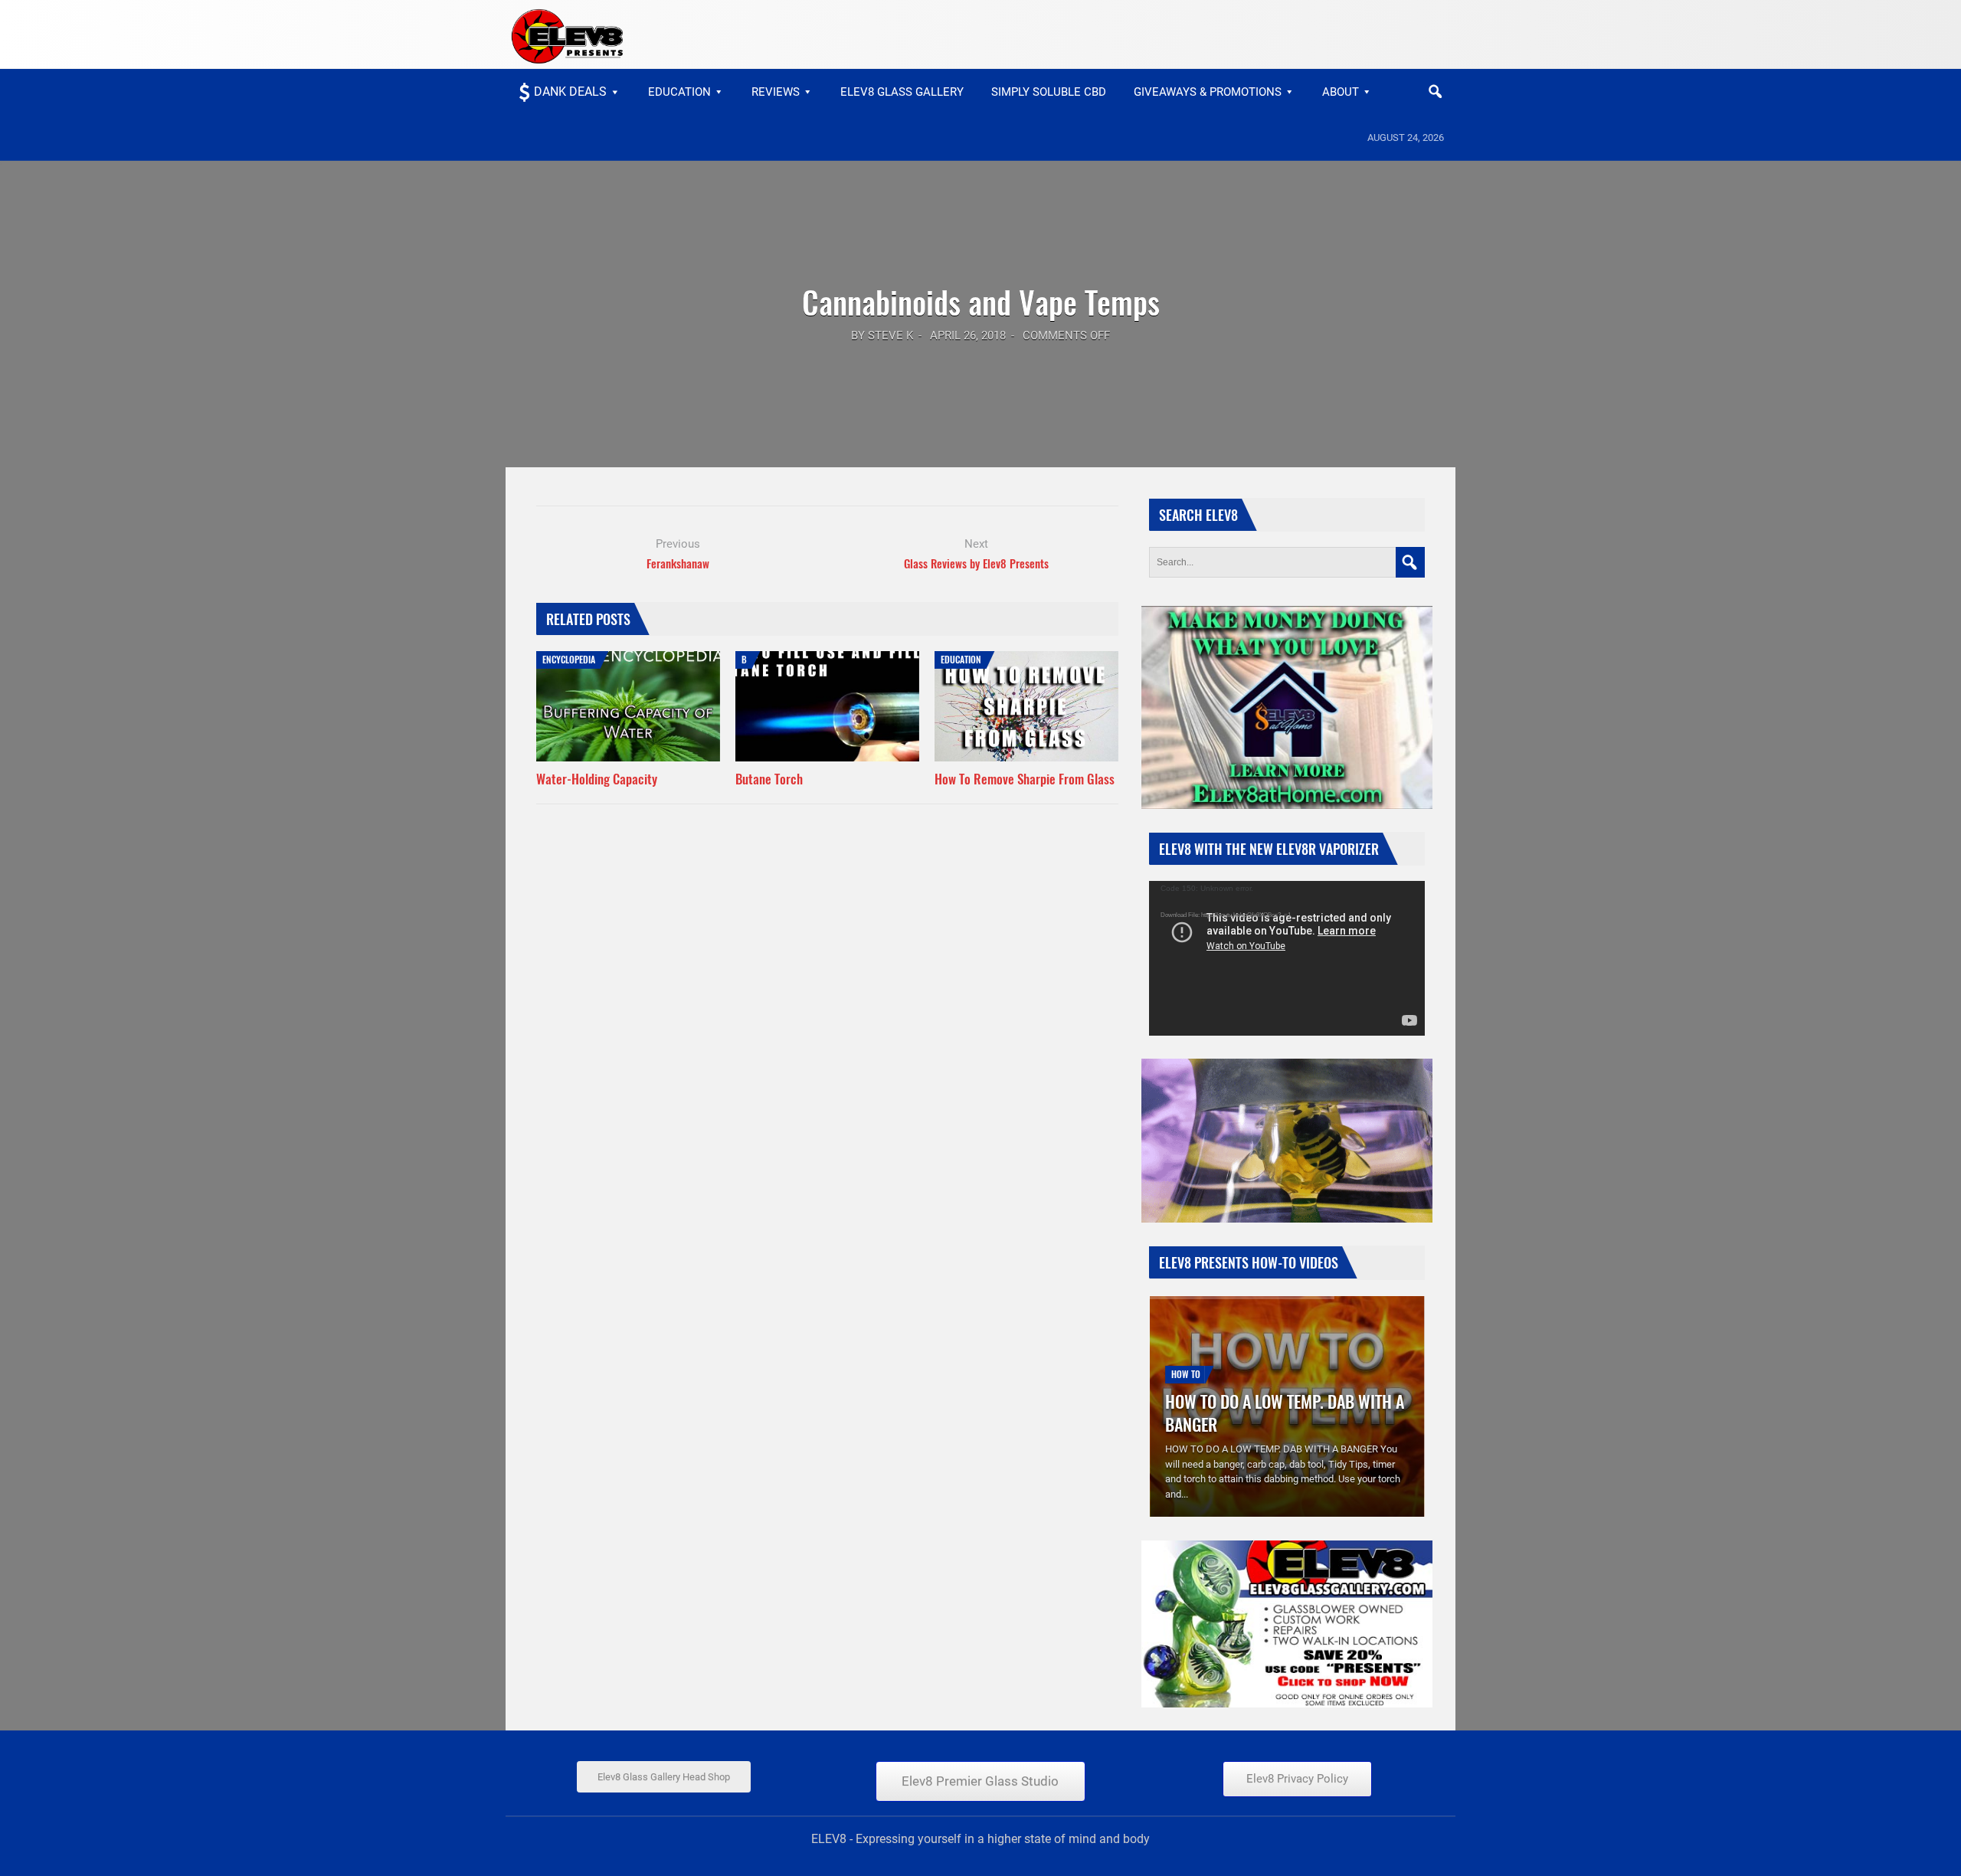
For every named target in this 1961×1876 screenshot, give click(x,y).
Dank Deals (570, 92)
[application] (1287, 958)
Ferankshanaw (678, 563)
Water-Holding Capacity (597, 779)
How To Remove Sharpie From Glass (1025, 779)
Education (679, 92)
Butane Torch (769, 779)
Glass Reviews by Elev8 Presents (976, 563)
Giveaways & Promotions (1208, 92)
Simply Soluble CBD (1049, 92)
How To (1186, 1374)
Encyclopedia (569, 659)
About (1341, 92)
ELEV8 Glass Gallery (902, 92)
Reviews (776, 92)
